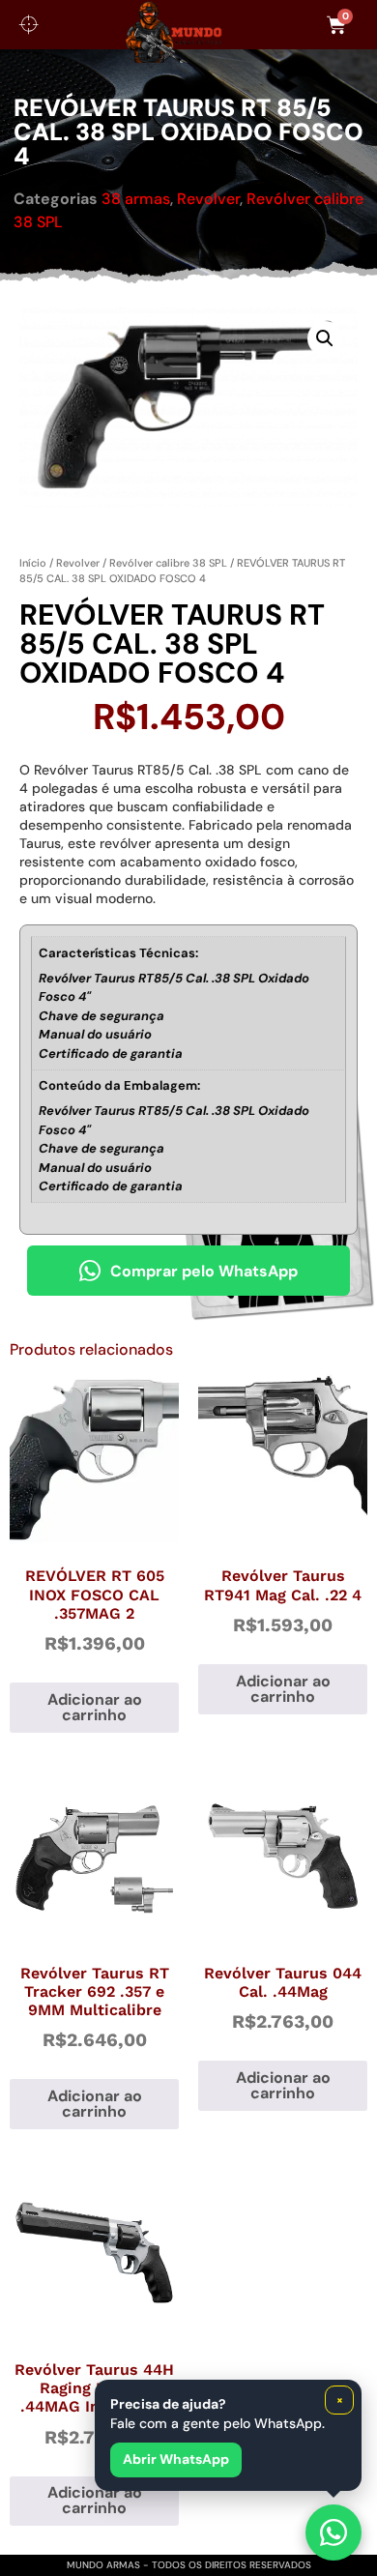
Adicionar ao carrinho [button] (95, 1707)
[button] (325, 338)
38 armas (136, 199)
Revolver (208, 199)
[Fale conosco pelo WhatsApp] (333, 2532)
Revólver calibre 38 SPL (168, 563)
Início (33, 563)
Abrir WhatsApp (176, 2459)
